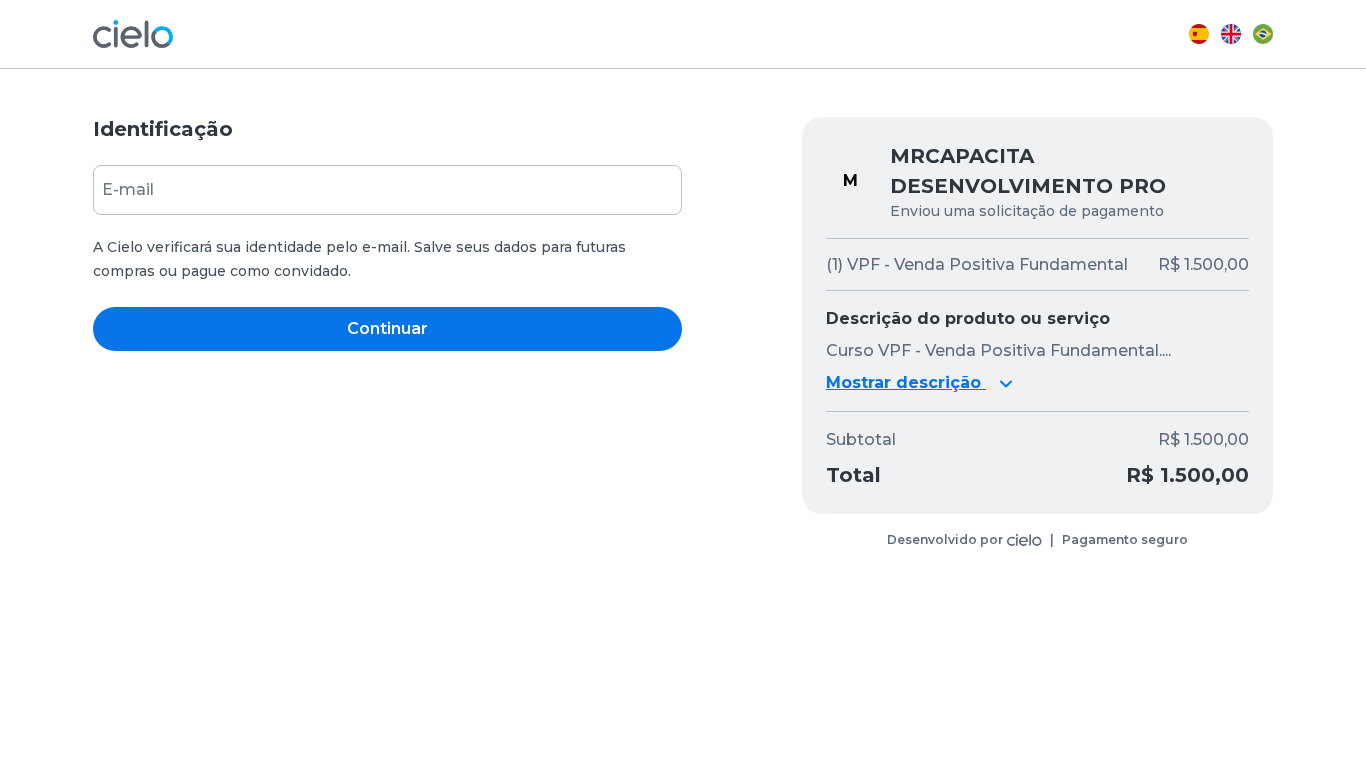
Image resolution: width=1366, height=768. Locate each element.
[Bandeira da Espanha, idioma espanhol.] (1199, 34)
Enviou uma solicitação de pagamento (1027, 211)
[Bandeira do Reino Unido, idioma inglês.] (1231, 34)
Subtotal (861, 439)
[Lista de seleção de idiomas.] (1231, 34)
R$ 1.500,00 (1203, 439)
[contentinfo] (1037, 540)
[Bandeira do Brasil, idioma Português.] (1263, 34)
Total (853, 475)
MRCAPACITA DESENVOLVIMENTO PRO (1028, 171)
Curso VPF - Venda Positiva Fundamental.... (998, 350)
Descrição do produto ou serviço (968, 318)
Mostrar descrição (906, 382)
